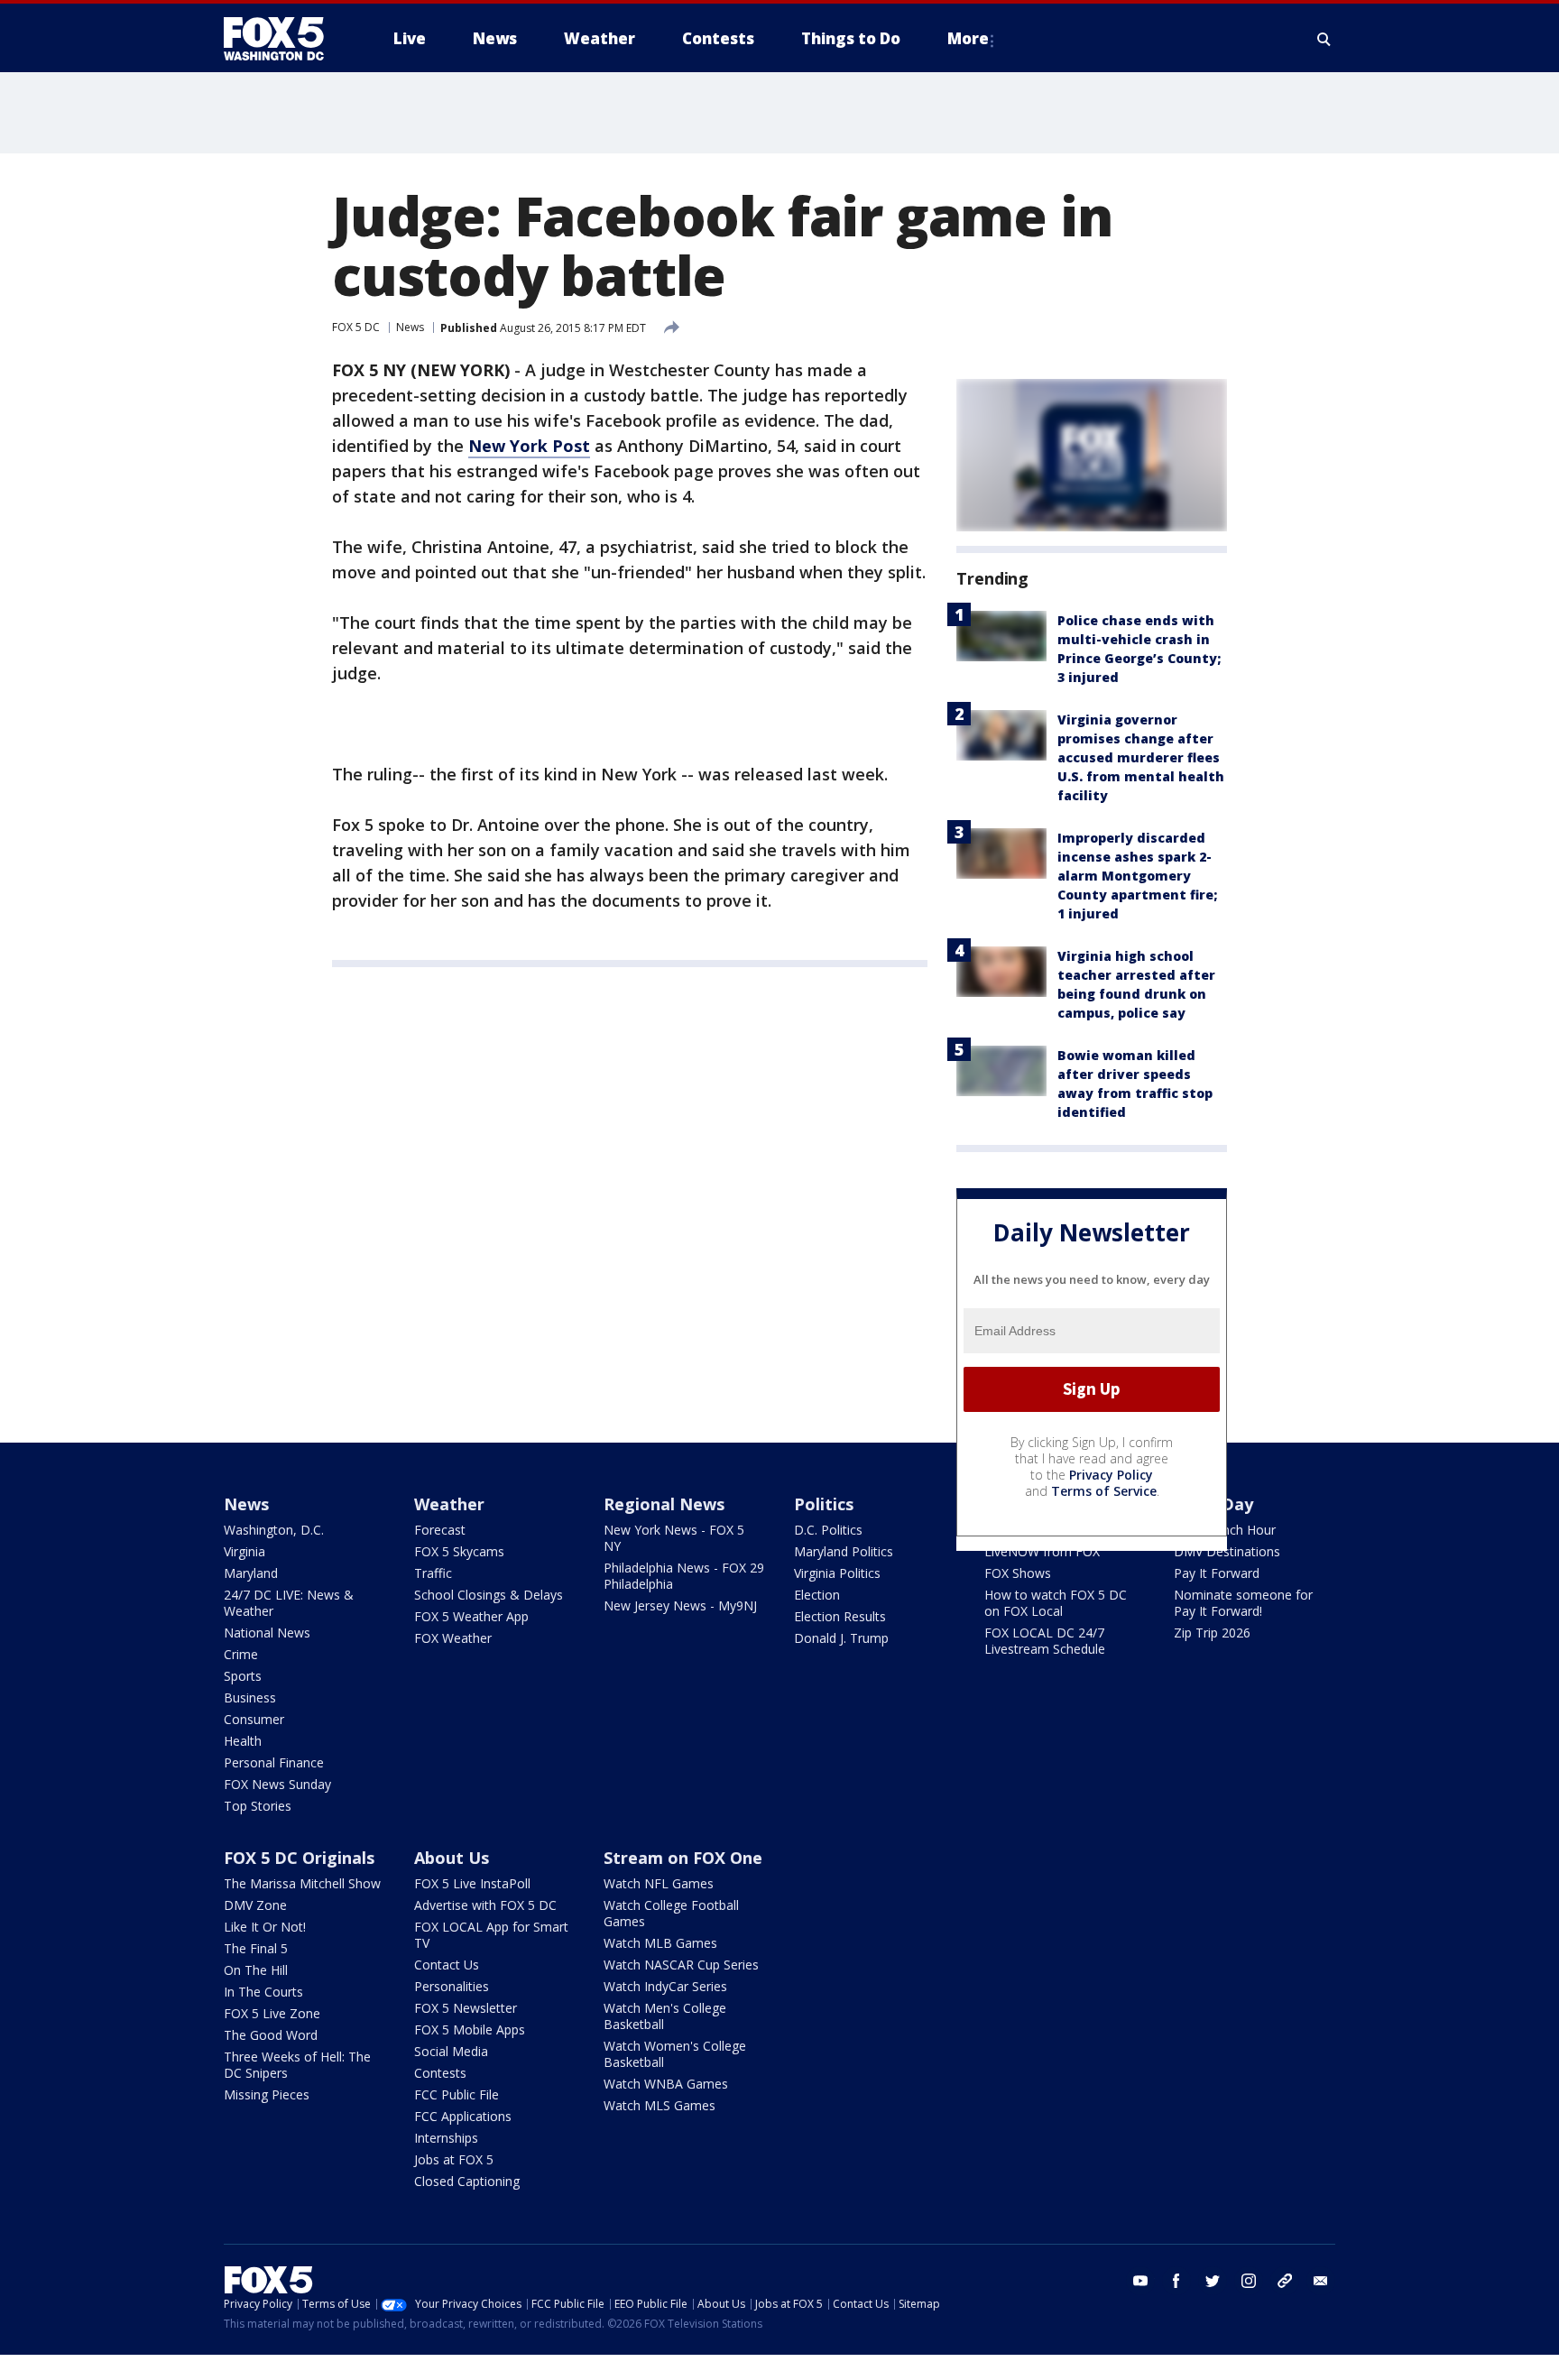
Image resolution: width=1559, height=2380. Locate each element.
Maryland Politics (844, 1551)
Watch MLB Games (660, 1943)
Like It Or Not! (265, 1927)
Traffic (433, 1573)
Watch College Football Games (671, 1913)
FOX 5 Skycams (459, 1551)
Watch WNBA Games (666, 2084)
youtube (1140, 2281)
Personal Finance (274, 1762)
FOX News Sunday (277, 1784)
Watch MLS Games (660, 2105)
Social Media (451, 2051)
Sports (243, 1676)
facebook (1176, 2281)
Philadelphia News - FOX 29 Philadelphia (684, 1576)
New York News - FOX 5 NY (674, 1538)
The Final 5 (256, 1948)
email (1321, 2281)
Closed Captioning (467, 2181)
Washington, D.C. (274, 1530)
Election (817, 1595)
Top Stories (258, 1806)
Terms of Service (1104, 1491)
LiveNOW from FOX (1042, 1551)
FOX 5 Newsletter (466, 2008)
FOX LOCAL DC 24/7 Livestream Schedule (1045, 1641)
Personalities (452, 1986)
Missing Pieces (267, 2094)
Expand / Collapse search (1324, 39)
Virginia (244, 1551)
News (410, 327)
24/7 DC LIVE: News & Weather (289, 1603)
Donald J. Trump (841, 1638)
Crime (241, 1654)
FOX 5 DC (356, 327)
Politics (824, 1504)
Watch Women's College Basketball (675, 2054)
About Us (452, 1858)
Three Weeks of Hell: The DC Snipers (297, 2065)
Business (250, 1697)
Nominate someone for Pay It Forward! (1243, 1603)
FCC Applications (463, 2116)
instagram (1249, 2281)
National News (267, 1633)
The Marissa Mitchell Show (302, 1883)
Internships (446, 2138)
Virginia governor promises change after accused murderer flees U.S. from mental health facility (1141, 757)
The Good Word (271, 2035)
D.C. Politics (828, 1530)
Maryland (251, 1573)
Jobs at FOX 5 (454, 2159)
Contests (440, 2073)
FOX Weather (453, 1638)
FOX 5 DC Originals (299, 1858)
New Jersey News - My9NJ (680, 1605)
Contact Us (447, 1965)
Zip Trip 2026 (1212, 1633)
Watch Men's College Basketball (665, 2016)
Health (243, 1741)
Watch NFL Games (659, 1883)
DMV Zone (255, 1905)
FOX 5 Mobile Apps (470, 2029)
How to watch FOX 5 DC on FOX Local (1056, 1603)
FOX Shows (1018, 1573)
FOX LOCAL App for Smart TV (491, 1935)
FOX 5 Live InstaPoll (472, 1883)
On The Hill (256, 1970)
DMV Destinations (1227, 1551)
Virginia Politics (837, 1573)
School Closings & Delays (489, 1595)
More (968, 38)
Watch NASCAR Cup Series (681, 1965)
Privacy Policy (1111, 1475)
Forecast (440, 1530)
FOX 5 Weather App (471, 1616)
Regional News (664, 1504)
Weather (449, 1504)
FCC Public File (457, 2094)
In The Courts (263, 1992)
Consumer (254, 1719)
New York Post (529, 446)
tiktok (1285, 2281)
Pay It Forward (1217, 1573)
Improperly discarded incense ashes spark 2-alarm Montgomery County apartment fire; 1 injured (1137, 876)
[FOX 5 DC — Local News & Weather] (283, 39)
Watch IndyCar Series (665, 1986)
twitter (1213, 2281)
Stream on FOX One (683, 1858)
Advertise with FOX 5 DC (485, 1905)
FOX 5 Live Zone (272, 2013)
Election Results (840, 1616)
